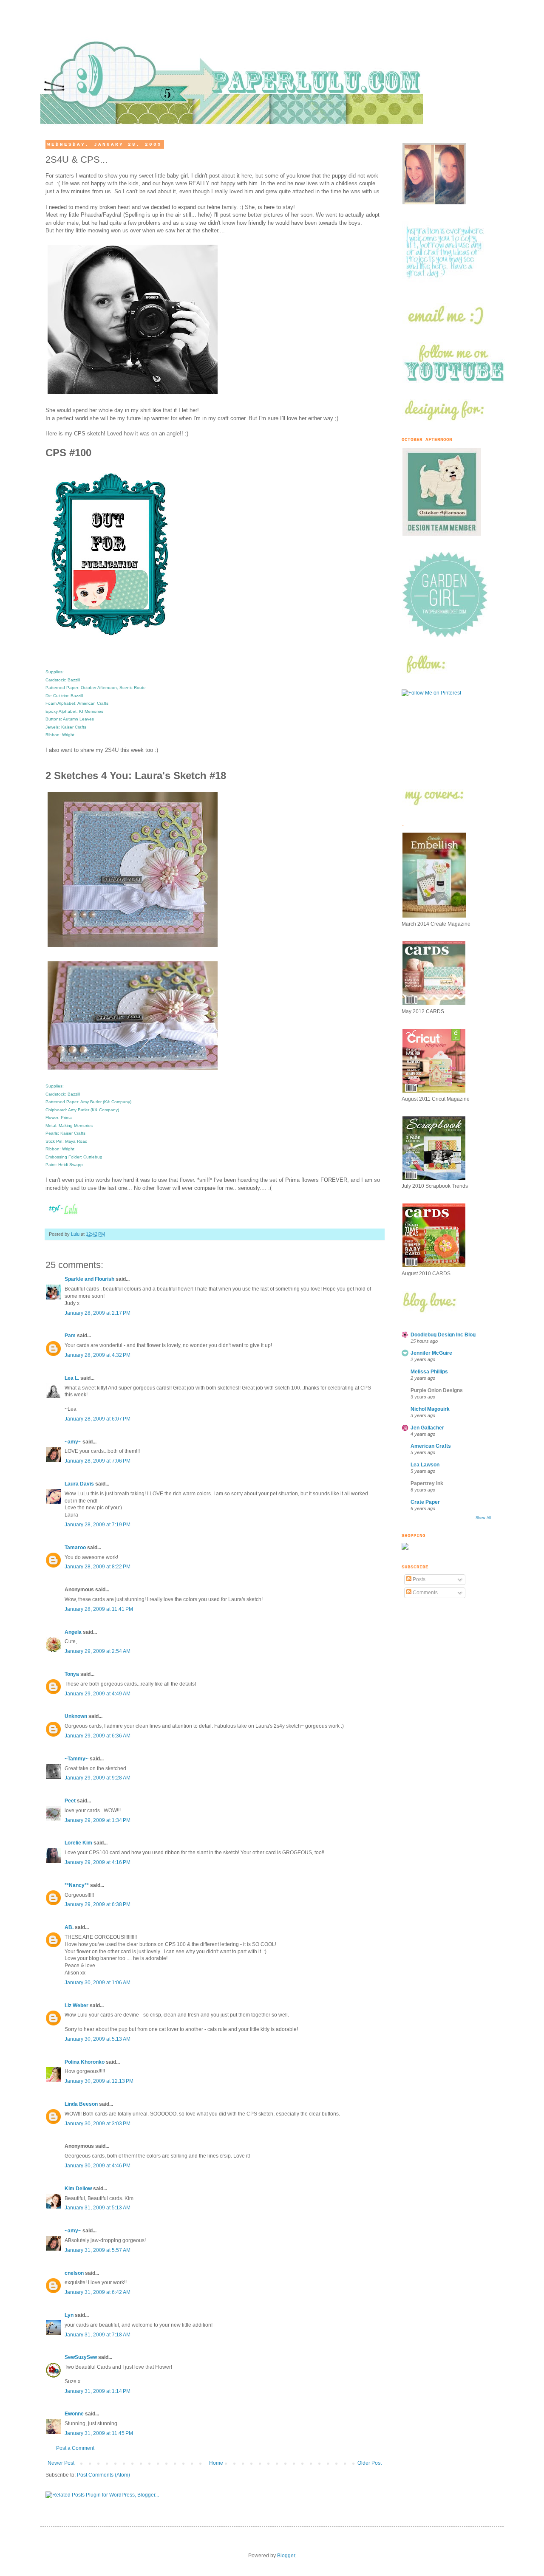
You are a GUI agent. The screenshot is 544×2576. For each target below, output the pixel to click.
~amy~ (73, 1442)
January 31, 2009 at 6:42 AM (98, 2292)
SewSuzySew (81, 2357)
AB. (70, 1927)
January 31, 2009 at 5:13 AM (98, 2208)
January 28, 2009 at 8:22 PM (98, 1567)
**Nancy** (77, 1885)
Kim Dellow (78, 2189)
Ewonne (74, 2414)
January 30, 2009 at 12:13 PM (99, 2081)
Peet (70, 1801)
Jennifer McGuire (431, 1353)
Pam (70, 1336)
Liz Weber (76, 2005)
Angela (73, 1632)
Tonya (72, 1674)
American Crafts (431, 1446)
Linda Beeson (81, 2104)
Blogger (286, 2556)
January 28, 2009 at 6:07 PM (98, 1419)
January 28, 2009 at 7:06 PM (98, 1461)
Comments (425, 1593)
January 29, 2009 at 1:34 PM (98, 1820)
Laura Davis (79, 1484)
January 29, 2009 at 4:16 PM (98, 1862)
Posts (418, 1579)
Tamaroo (75, 1548)
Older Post (370, 2463)
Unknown (76, 1716)
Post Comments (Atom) (103, 2475)
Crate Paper (425, 1502)
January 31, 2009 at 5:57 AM (98, 2250)
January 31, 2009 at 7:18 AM (98, 2335)
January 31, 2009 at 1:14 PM (98, 2391)
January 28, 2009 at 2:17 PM (98, 1313)
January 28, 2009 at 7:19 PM (98, 1525)
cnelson (74, 2273)
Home (216, 2463)
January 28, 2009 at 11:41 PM (99, 1609)
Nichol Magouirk (430, 1409)
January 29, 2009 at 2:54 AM (98, 1651)
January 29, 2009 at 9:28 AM (98, 1778)
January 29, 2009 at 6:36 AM (98, 1736)
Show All (483, 1518)
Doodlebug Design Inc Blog (443, 1335)
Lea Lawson (425, 1465)
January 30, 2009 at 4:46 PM (98, 2166)
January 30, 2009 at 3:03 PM (98, 2124)
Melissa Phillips (429, 1372)
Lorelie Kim (78, 1843)
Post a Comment (75, 2448)
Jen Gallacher (427, 1428)
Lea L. (72, 1378)
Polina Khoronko (85, 2062)
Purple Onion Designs (437, 1390)
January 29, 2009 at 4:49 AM (98, 1694)
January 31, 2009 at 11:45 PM (99, 2433)
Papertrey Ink (427, 1483)
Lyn (69, 2315)
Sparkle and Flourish (89, 1279)
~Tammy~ (76, 1759)
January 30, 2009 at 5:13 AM (98, 2039)
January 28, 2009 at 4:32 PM (98, 1355)
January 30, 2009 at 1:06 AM (98, 1983)
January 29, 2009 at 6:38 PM (98, 1904)
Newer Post (61, 2463)
